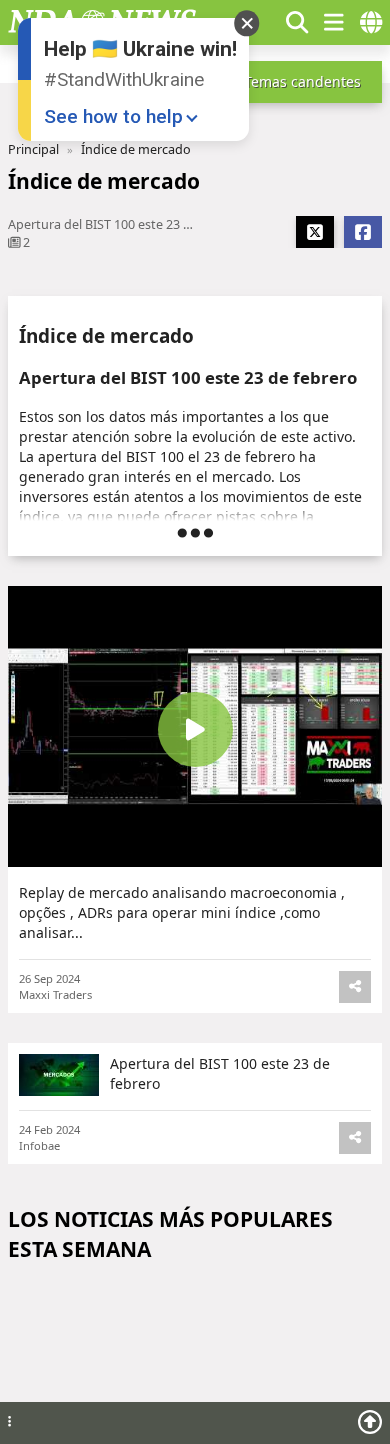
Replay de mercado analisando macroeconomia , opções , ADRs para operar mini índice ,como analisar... (182, 912)
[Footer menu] (9, 1422)
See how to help (113, 116)
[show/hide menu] (334, 22)
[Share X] (315, 232)
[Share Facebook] (363, 232)
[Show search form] (297, 22)
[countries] (371, 22)
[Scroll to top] (370, 1422)
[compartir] (355, 987)
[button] (260, 22)
